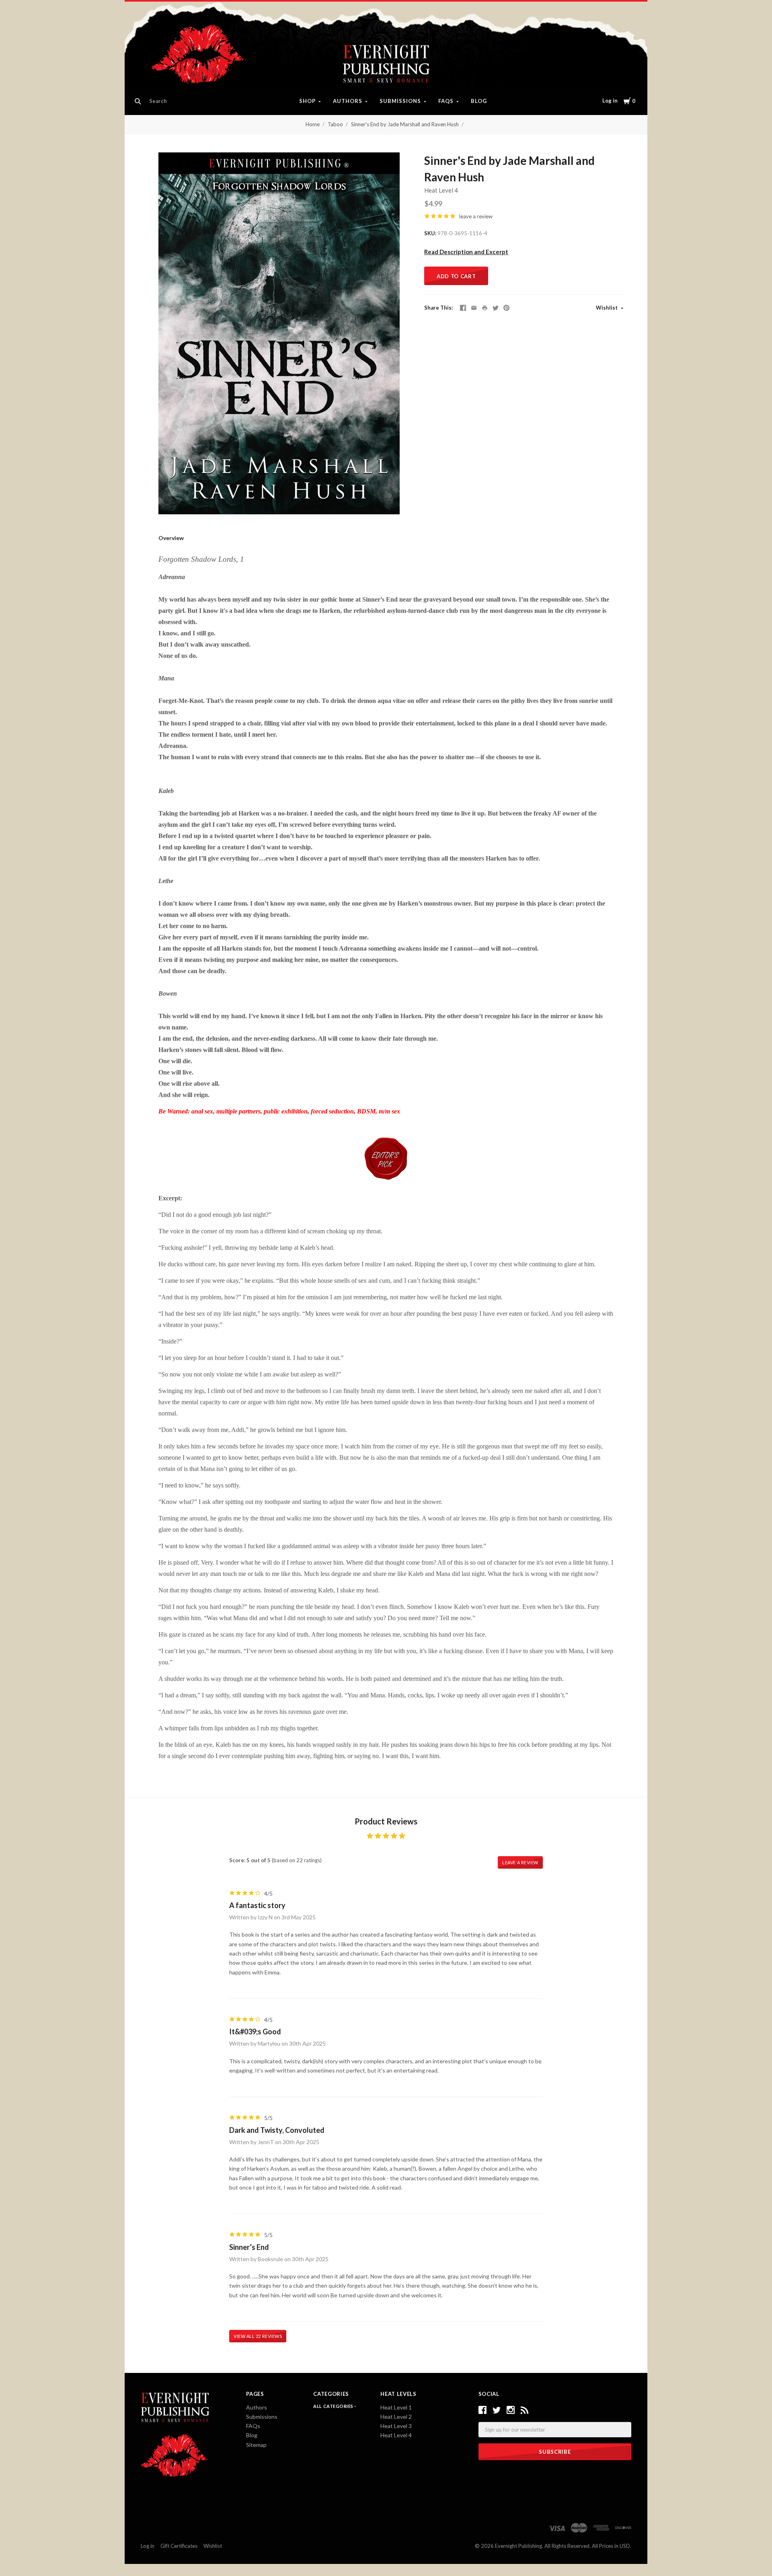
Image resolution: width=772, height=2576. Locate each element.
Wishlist (607, 308)
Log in (610, 101)
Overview (171, 538)
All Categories (334, 2406)
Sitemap (256, 2445)
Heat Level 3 (396, 2426)
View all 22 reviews (258, 2336)
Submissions (400, 101)
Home (313, 124)
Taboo (335, 124)
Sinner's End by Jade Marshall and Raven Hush (405, 124)
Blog (479, 101)
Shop (307, 101)
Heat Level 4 (441, 190)
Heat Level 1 (396, 2407)
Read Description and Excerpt (466, 252)
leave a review (476, 216)
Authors (348, 101)
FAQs (446, 101)
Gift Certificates (179, 2546)
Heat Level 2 (396, 2417)
